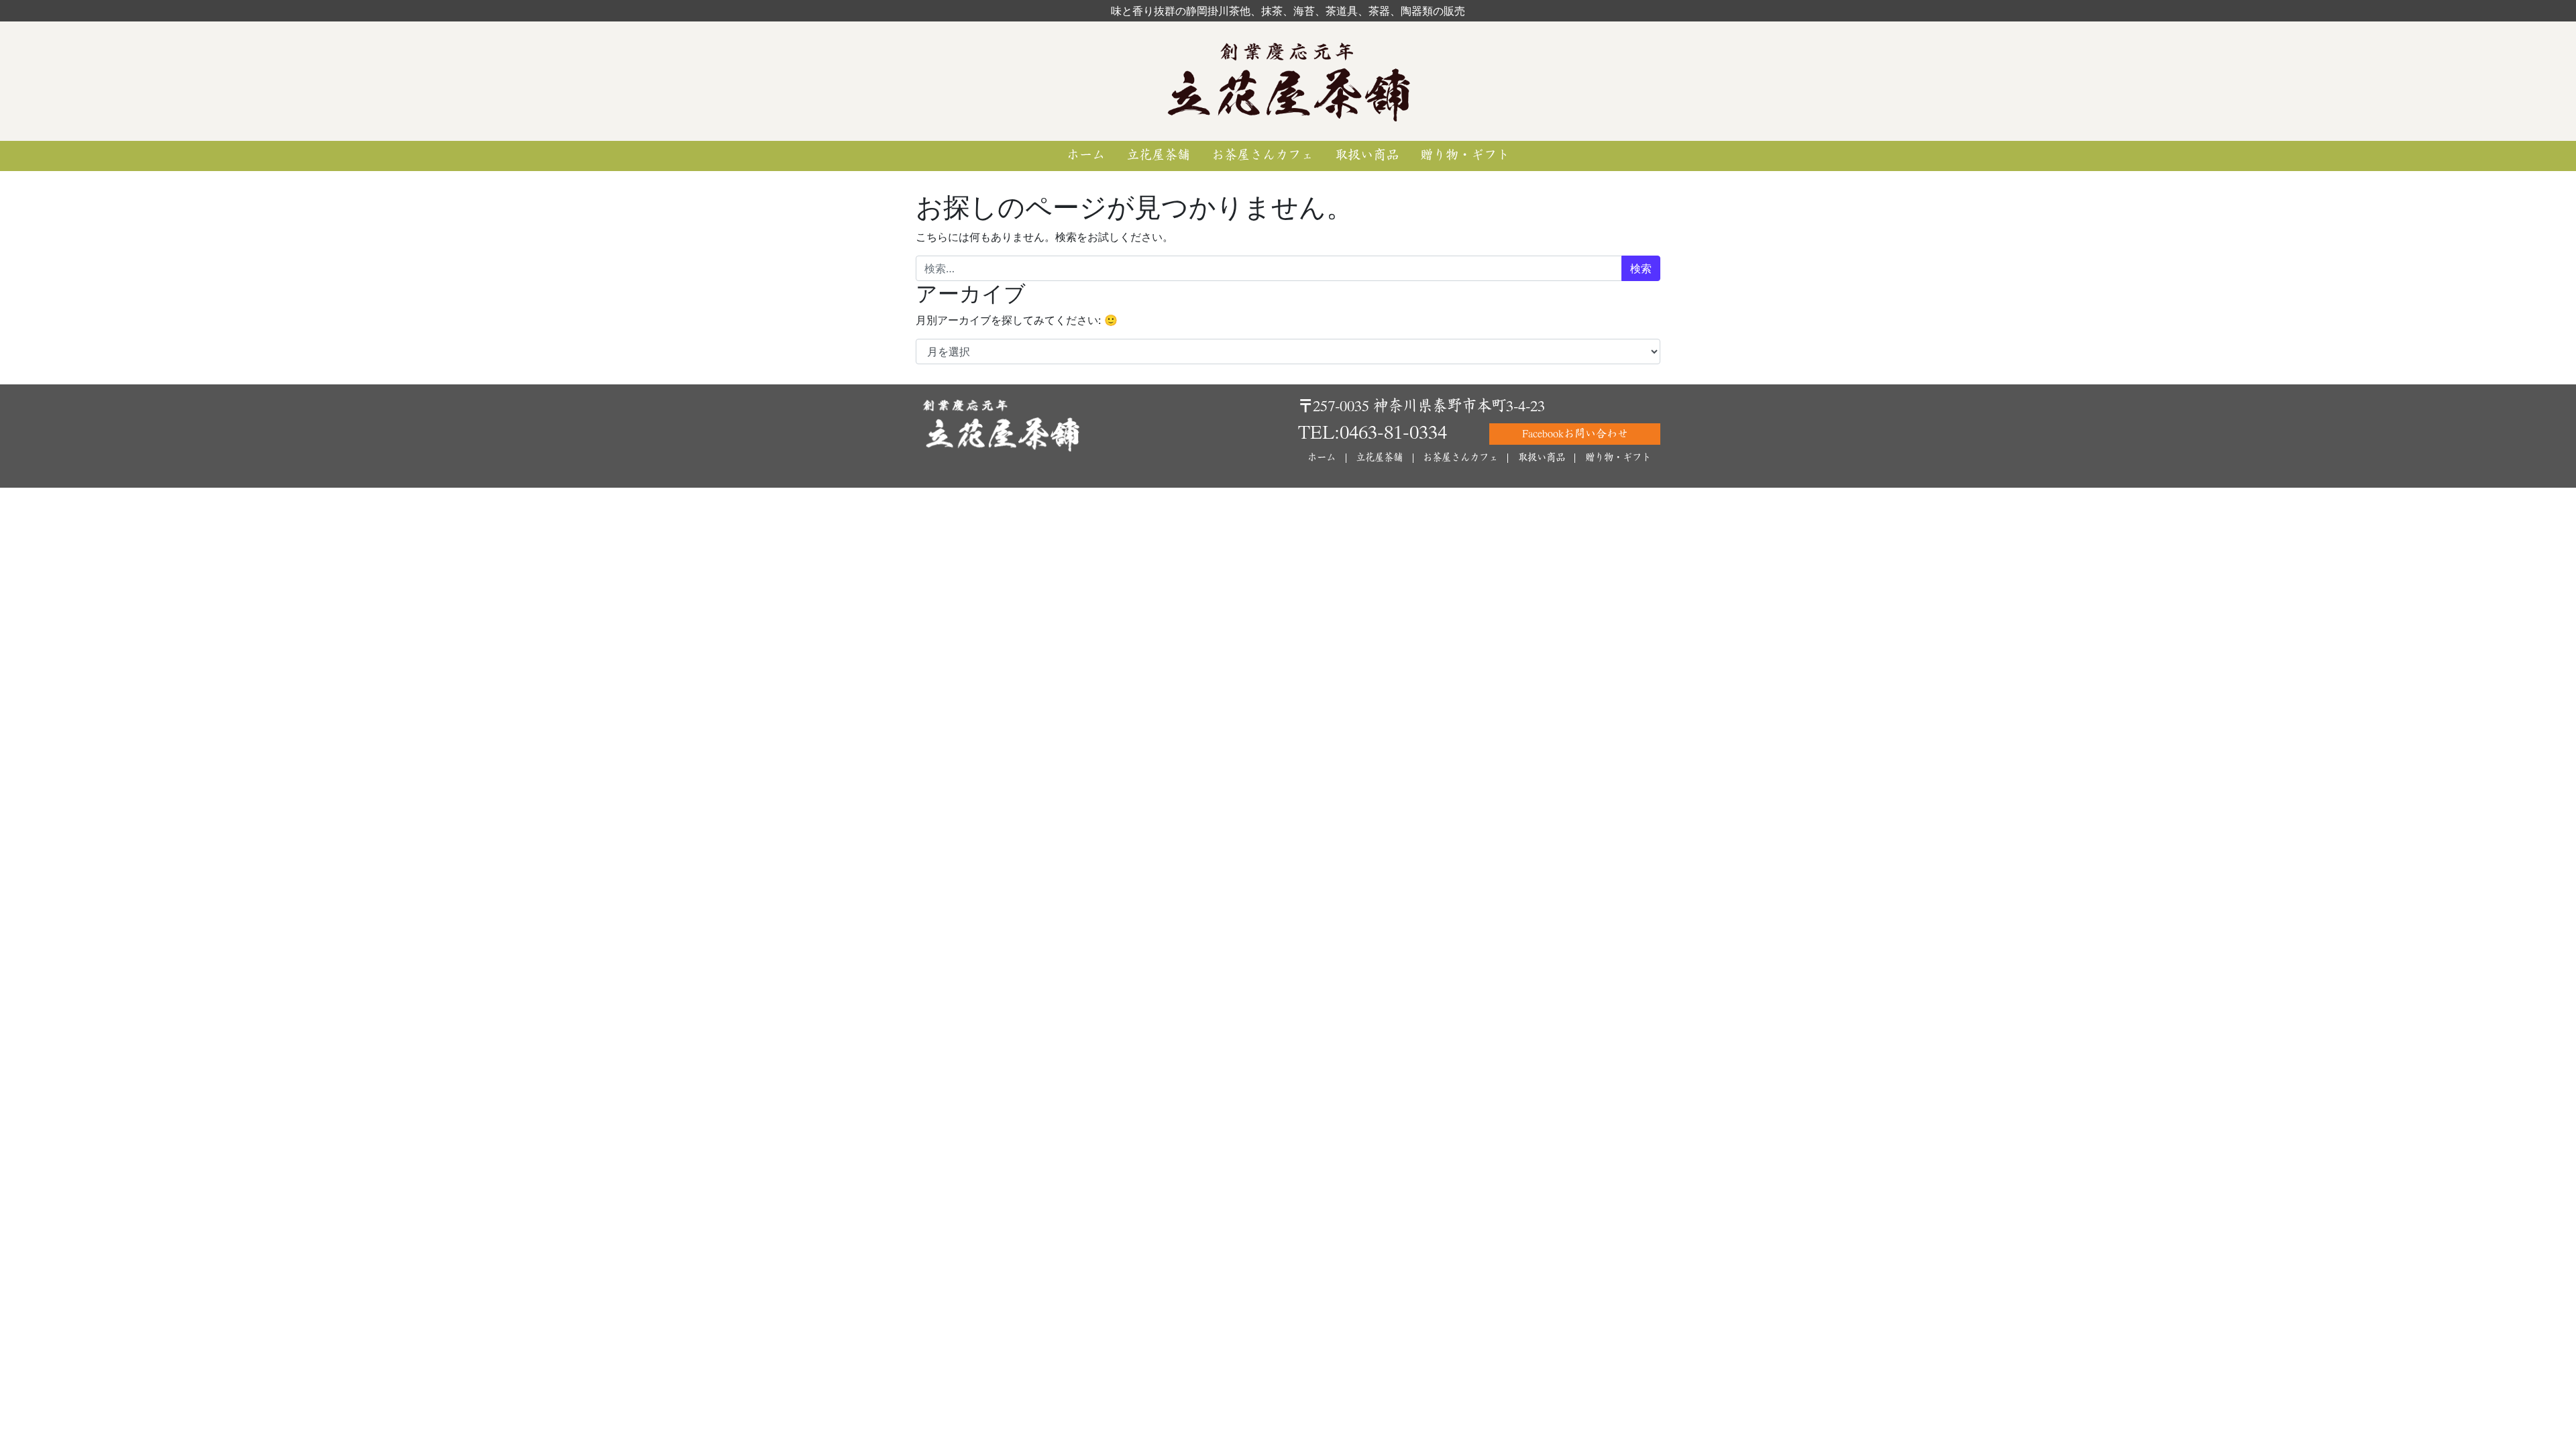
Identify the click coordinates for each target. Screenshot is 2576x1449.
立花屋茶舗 (1158, 155)
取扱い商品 (1367, 155)
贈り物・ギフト (1465, 155)
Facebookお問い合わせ (1575, 434)
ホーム (1086, 155)
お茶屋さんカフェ (1263, 155)
